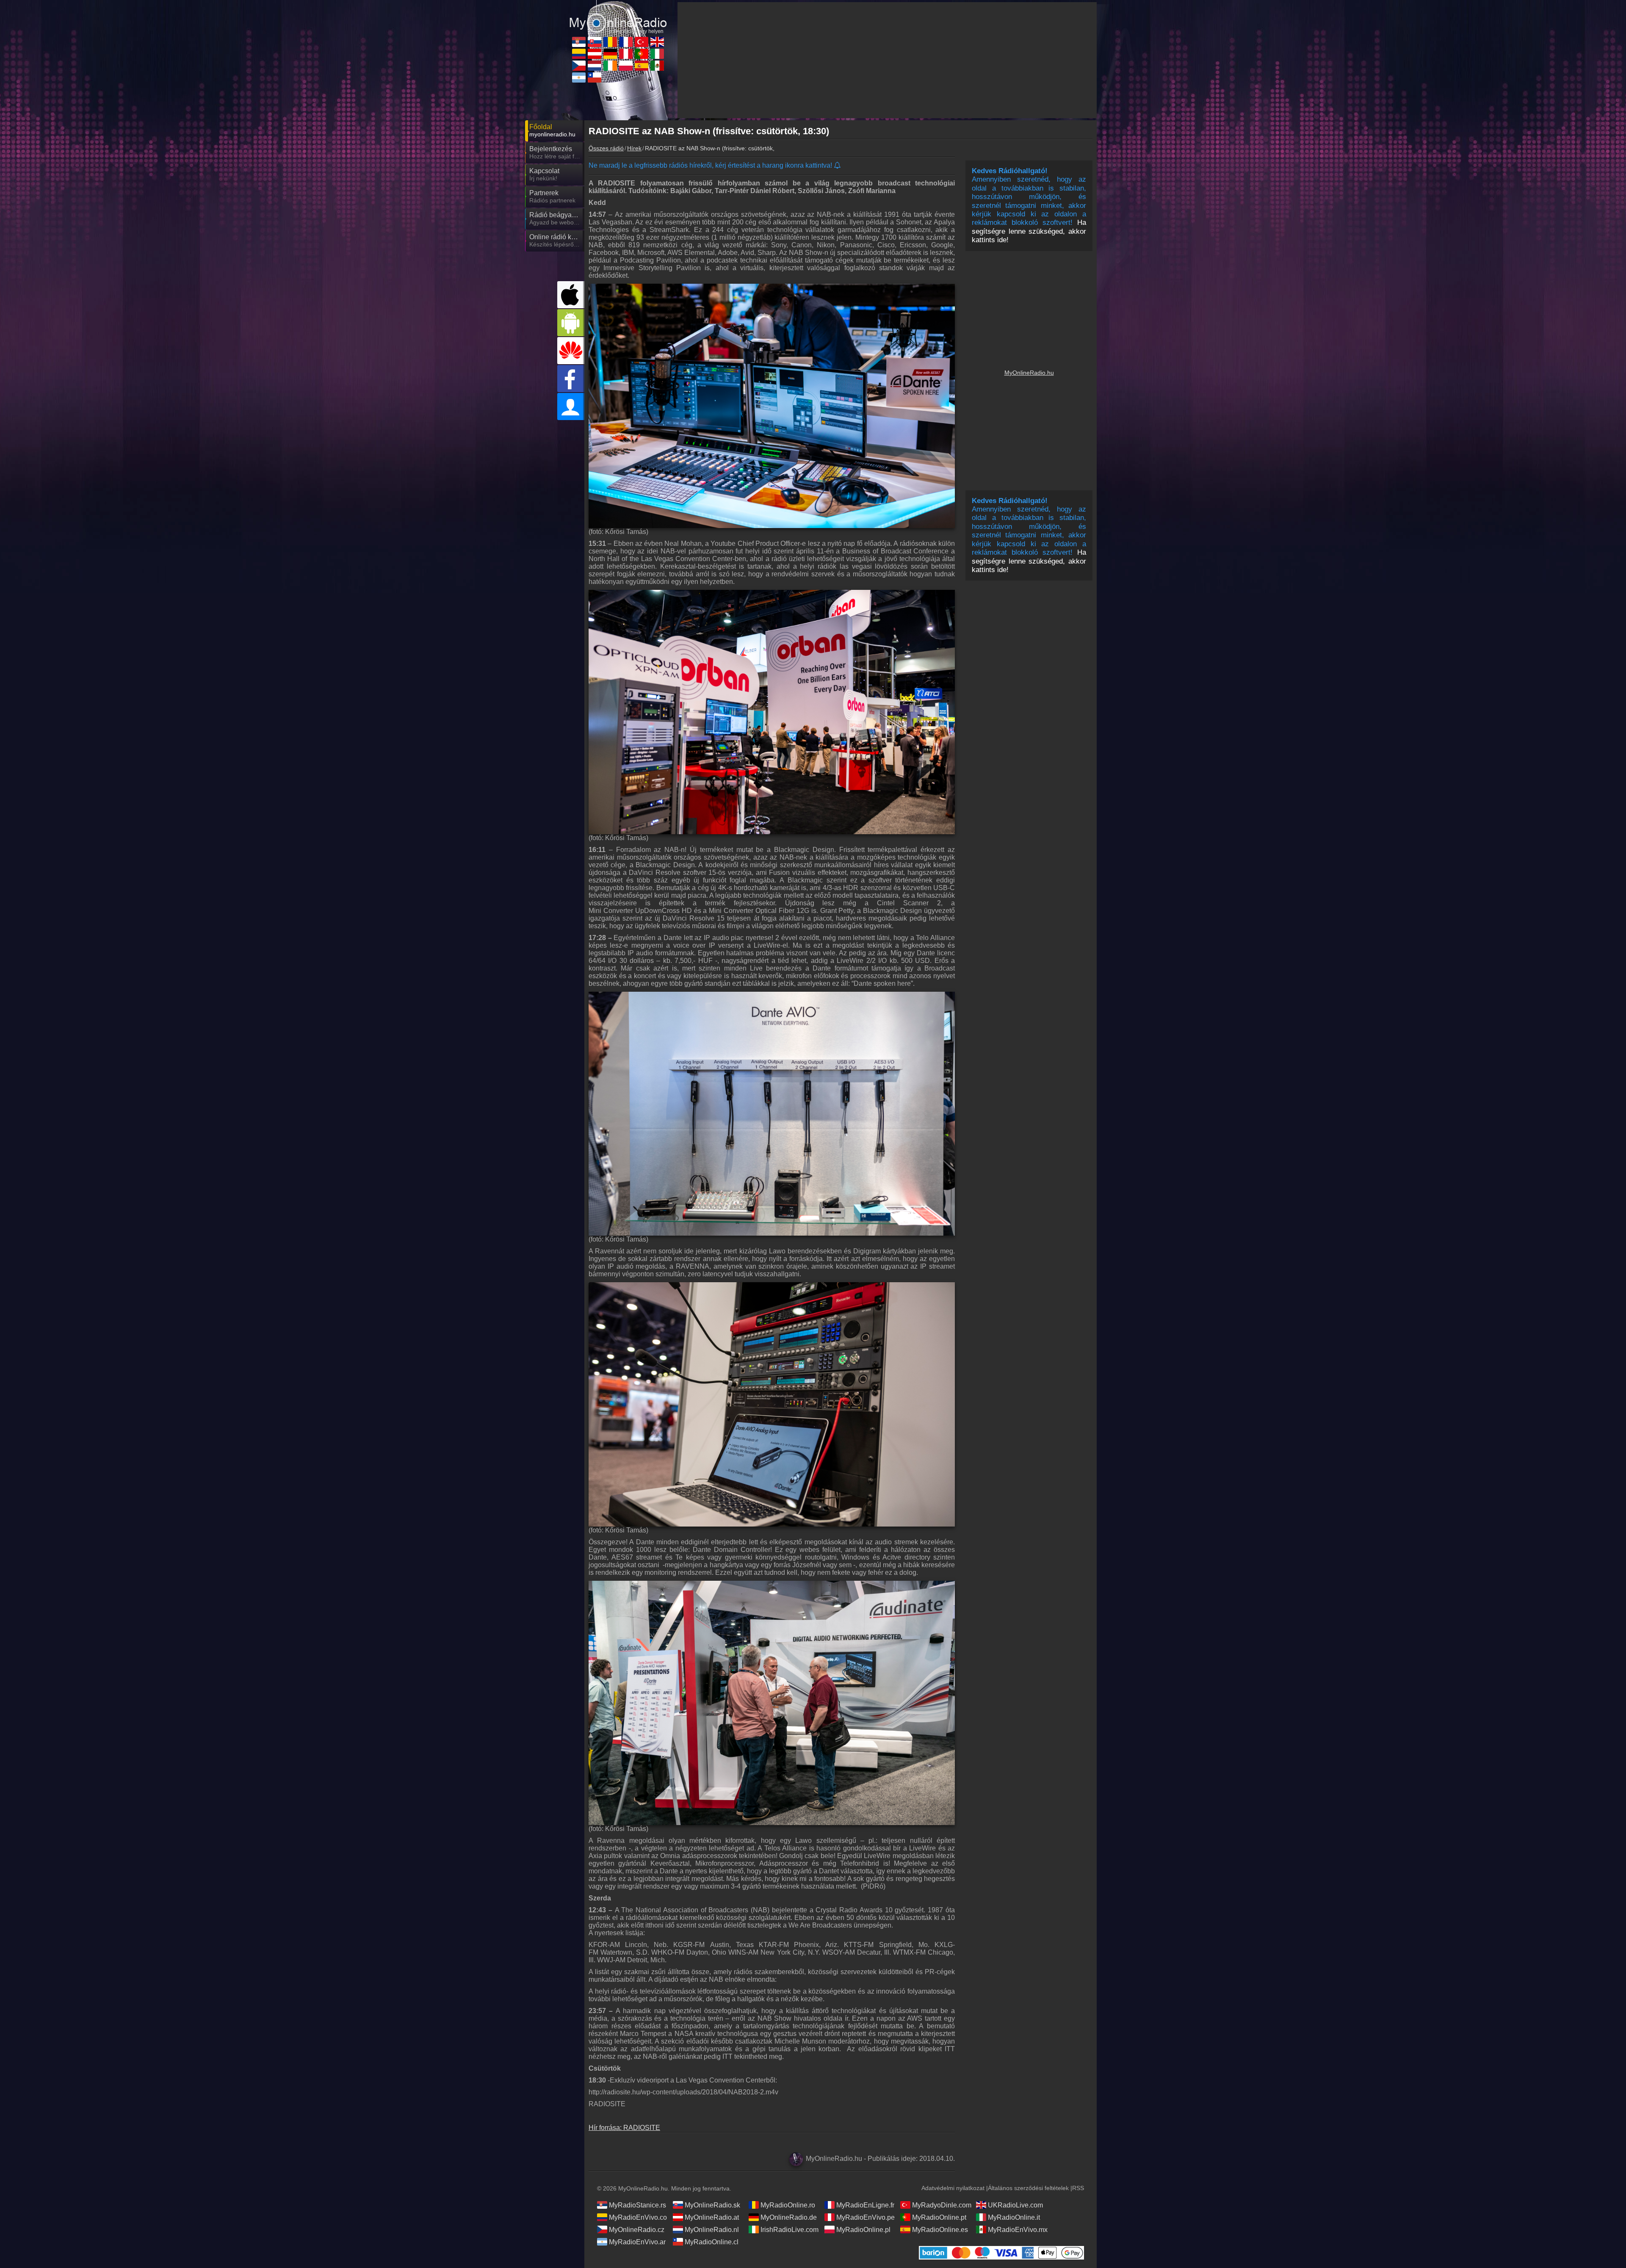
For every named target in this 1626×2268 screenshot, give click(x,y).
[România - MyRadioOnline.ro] (610, 42)
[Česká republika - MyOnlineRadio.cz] (579, 66)
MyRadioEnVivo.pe (866, 2217)
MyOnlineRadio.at (712, 2217)
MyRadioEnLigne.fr (865, 2205)
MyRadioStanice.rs (637, 2205)
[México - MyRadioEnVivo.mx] (657, 66)
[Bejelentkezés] (571, 407)
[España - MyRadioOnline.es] (642, 66)
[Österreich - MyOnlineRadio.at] (595, 54)
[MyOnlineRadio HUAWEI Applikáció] (571, 351)
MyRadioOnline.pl (863, 2230)
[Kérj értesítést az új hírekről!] (838, 166)
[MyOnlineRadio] (618, 17)
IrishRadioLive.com (789, 2230)
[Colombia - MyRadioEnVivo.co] (579, 54)
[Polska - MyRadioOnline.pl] (626, 66)
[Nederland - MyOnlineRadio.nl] (595, 66)
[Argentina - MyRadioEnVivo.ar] (579, 77)
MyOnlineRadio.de (789, 2217)
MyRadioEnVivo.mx (1018, 2230)
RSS (1078, 2188)
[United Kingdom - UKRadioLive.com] (657, 42)
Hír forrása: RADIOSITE (624, 2128)
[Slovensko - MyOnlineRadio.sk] (595, 42)
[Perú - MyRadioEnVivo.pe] (626, 54)
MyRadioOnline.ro (788, 2205)
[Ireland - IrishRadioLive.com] (610, 66)
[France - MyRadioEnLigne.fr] (626, 42)
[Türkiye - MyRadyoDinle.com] (642, 42)
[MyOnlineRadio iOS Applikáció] (571, 295)
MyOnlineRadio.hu (1029, 373)
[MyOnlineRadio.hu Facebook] (571, 379)
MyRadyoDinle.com (942, 2205)
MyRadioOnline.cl (712, 2242)
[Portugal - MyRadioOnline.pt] (642, 54)
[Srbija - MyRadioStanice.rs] (579, 42)
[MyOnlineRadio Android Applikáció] (571, 323)
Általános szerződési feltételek (1028, 2188)
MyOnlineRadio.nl (712, 2230)
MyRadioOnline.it (1014, 2217)
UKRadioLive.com (1015, 2205)
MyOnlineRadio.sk (712, 2205)
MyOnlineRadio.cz (637, 2230)
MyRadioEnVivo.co (638, 2217)
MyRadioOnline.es (940, 2230)
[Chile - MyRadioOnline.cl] (595, 77)
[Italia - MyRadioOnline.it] (657, 54)
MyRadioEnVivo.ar (637, 2242)
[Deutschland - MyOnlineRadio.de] (610, 54)
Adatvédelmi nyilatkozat (953, 2188)
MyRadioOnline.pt (939, 2217)
